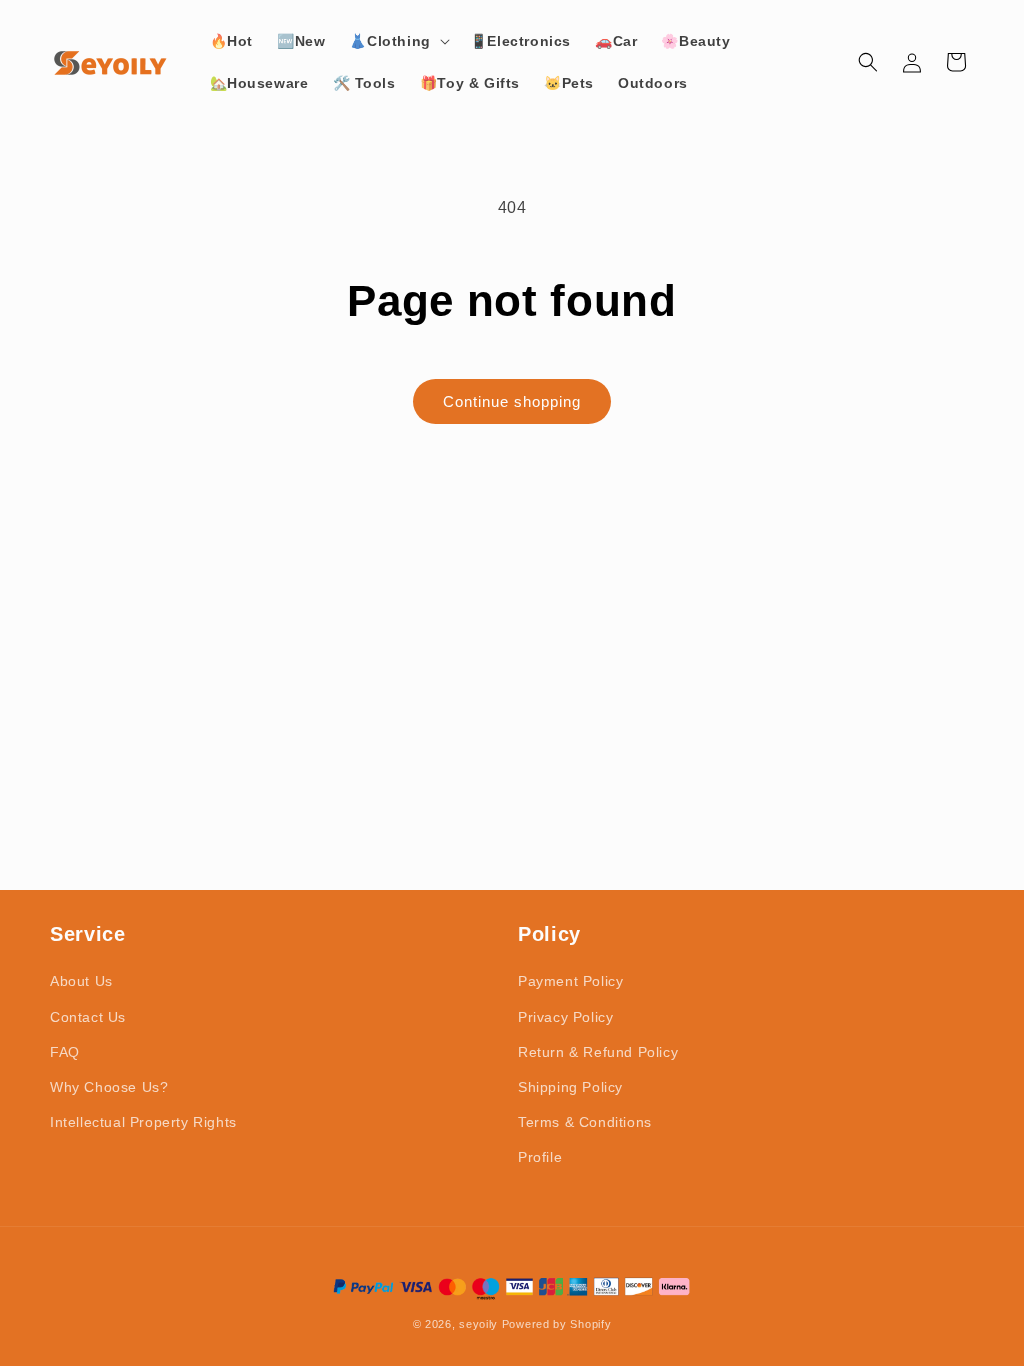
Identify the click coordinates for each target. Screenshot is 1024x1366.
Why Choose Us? (109, 1087)
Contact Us (88, 1017)
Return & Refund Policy (598, 1052)
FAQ (65, 1052)
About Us (81, 981)
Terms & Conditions (585, 1122)
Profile (540, 1157)
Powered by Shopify (557, 1324)
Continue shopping (512, 401)
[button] (397, 41)
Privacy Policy (565, 1017)
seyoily (478, 1324)
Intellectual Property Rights (143, 1122)
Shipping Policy (570, 1087)
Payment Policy (570, 981)
